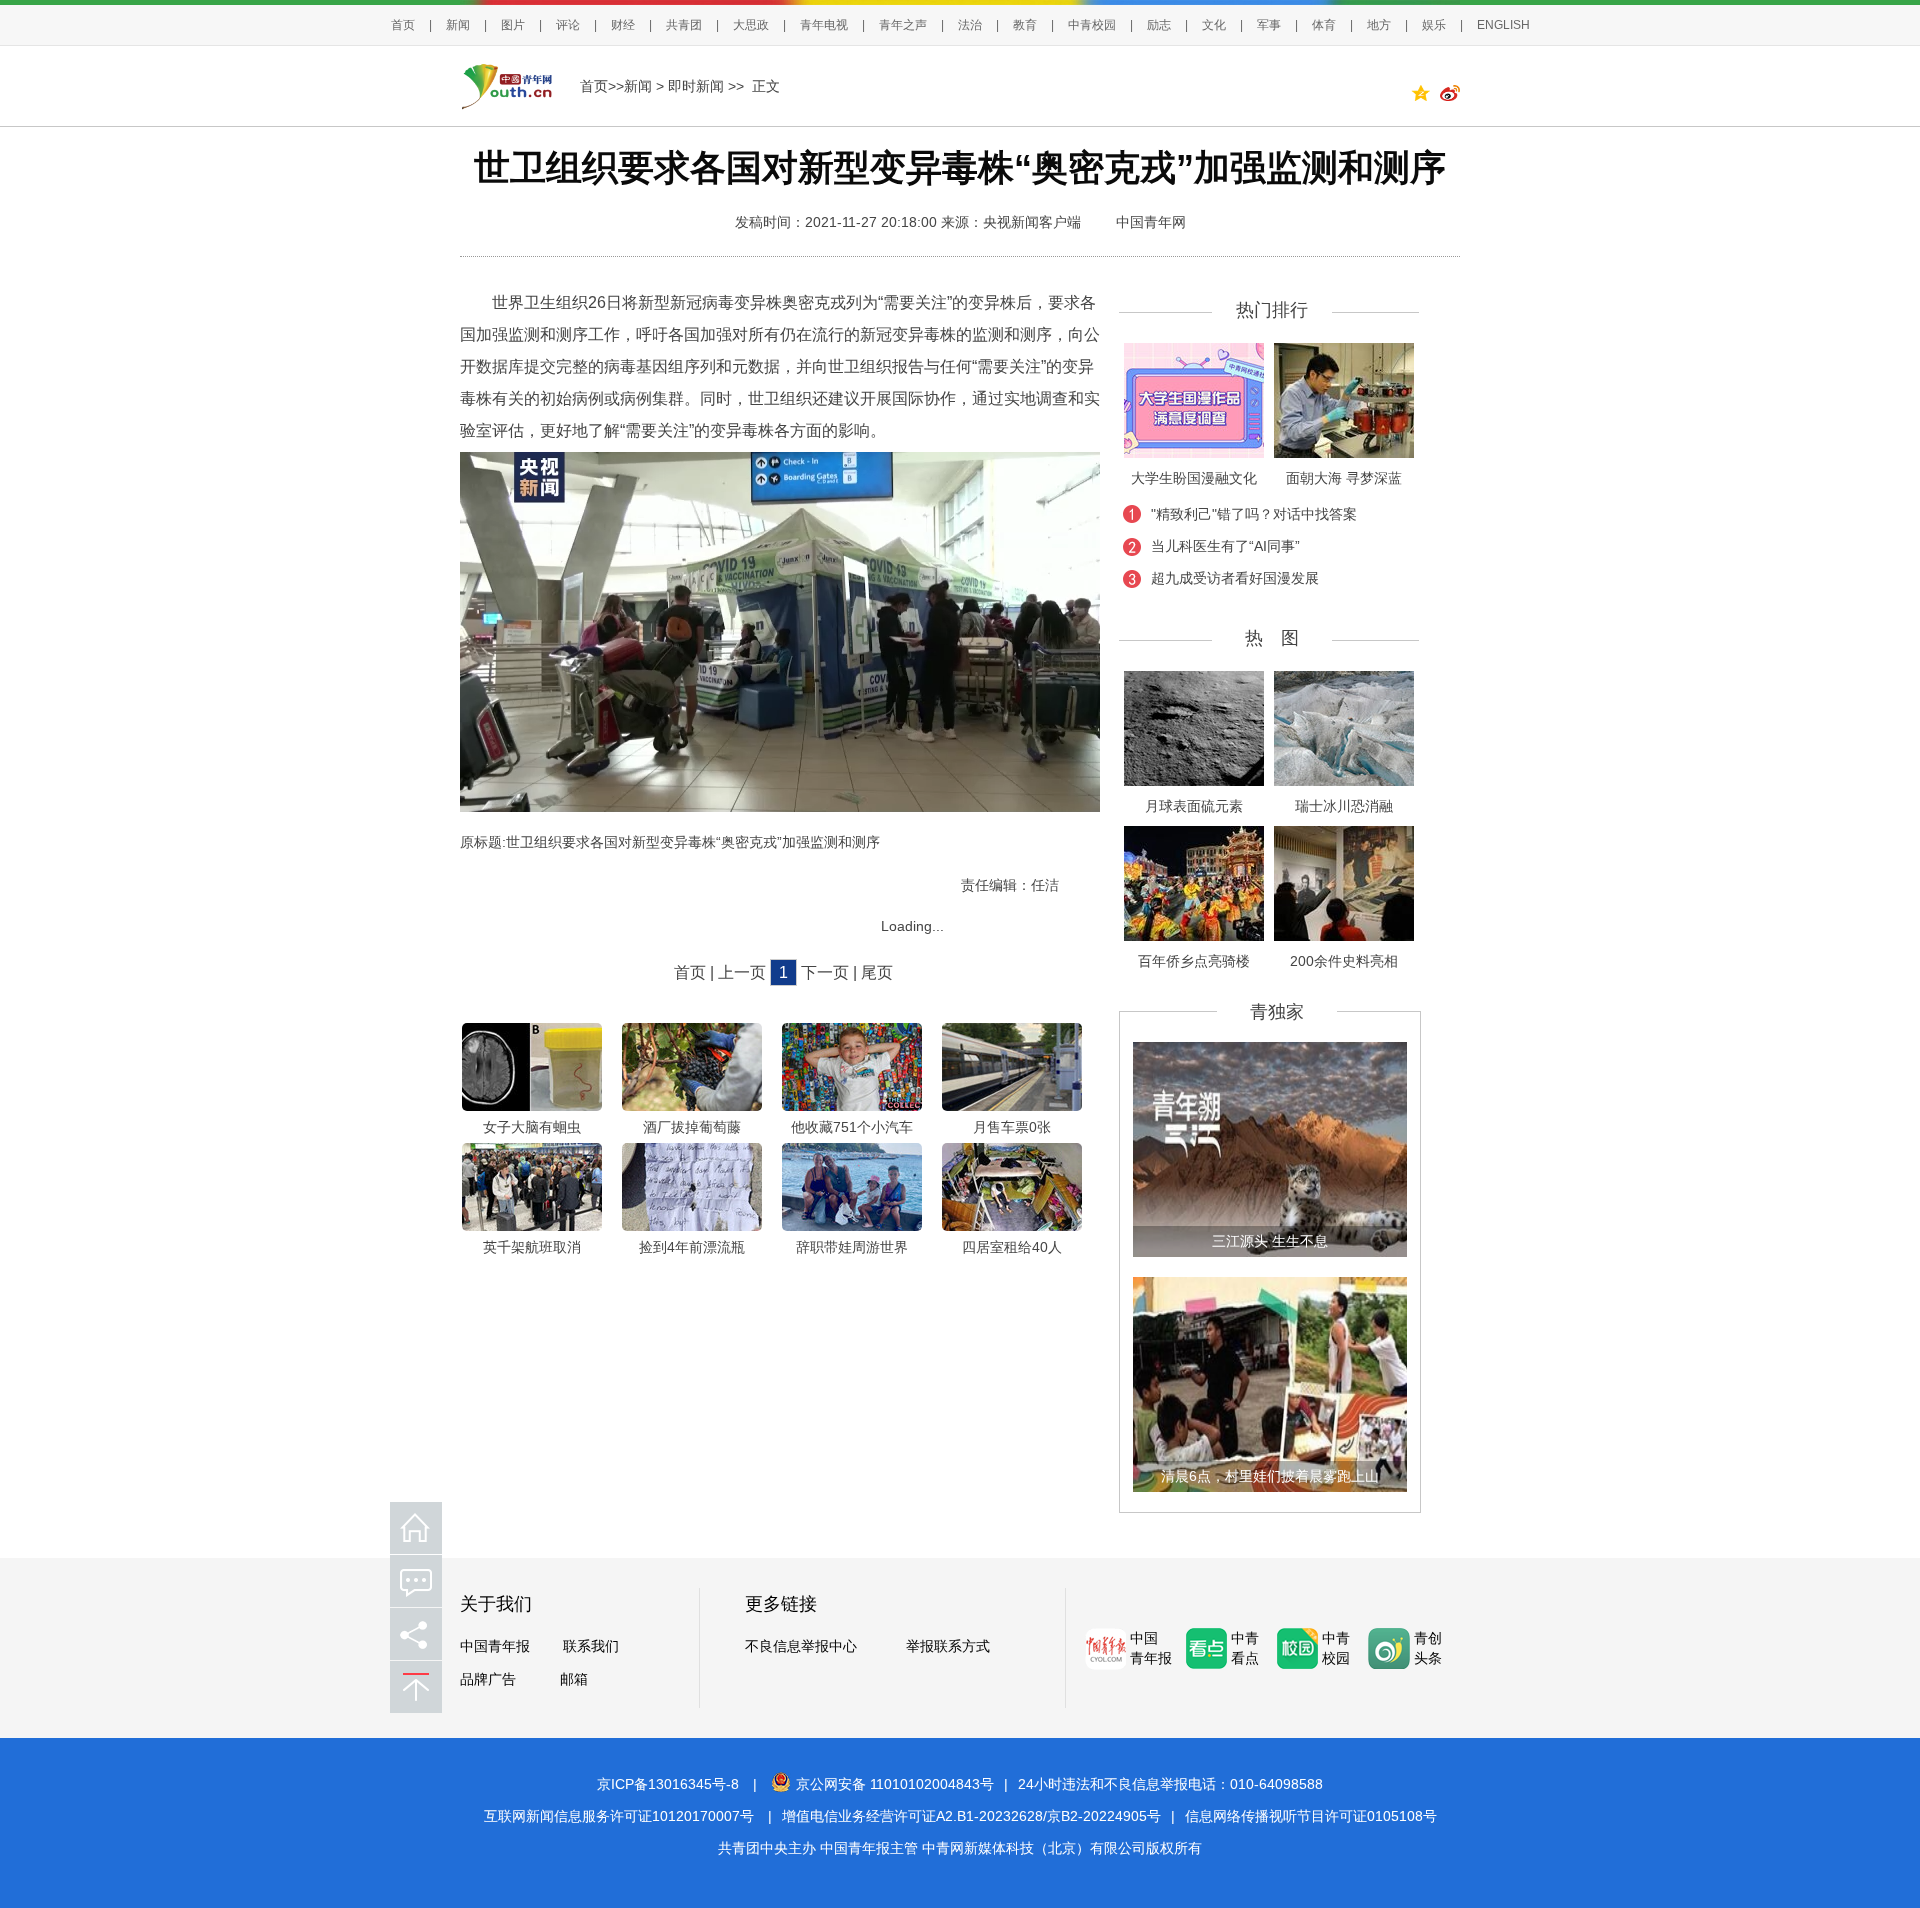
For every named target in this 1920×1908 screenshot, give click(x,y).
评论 (568, 25)
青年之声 (903, 25)
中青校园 (1092, 25)
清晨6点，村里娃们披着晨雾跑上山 (1270, 1476)
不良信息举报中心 (801, 1646)
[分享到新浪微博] (1450, 96)
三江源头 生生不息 (1270, 1241)
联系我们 (591, 1646)
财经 (623, 25)
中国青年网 (1151, 222)
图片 (513, 25)
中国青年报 (495, 1646)
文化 (1214, 25)
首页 (403, 25)
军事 (1269, 25)
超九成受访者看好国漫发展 (1235, 578)
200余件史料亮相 (1344, 961)
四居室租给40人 (1012, 1247)
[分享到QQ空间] (1425, 96)
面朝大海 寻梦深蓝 (1344, 478)
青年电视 (824, 25)
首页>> (602, 86)
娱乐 (1434, 25)
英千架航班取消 (532, 1247)
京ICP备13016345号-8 (668, 1784)
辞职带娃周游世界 (852, 1247)
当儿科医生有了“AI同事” (1225, 546)
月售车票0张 (1012, 1127)
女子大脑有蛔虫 (532, 1127)
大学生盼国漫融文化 (1194, 478)
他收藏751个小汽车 (852, 1127)
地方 (1379, 25)
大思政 (751, 25)
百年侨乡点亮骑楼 (1194, 961)
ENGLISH (1503, 25)
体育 (1324, 25)
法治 (970, 25)
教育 (1025, 25)
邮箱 (574, 1679)
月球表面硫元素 (1194, 806)
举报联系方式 (948, 1646)
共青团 (684, 25)
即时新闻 (696, 86)
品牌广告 (488, 1679)
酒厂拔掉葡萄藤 (692, 1127)
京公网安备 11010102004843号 (895, 1784)
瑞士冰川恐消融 (1344, 806)
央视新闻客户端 (1032, 222)
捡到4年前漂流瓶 (692, 1247)
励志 (1159, 25)
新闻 (458, 25)
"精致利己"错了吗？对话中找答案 (1254, 514)
